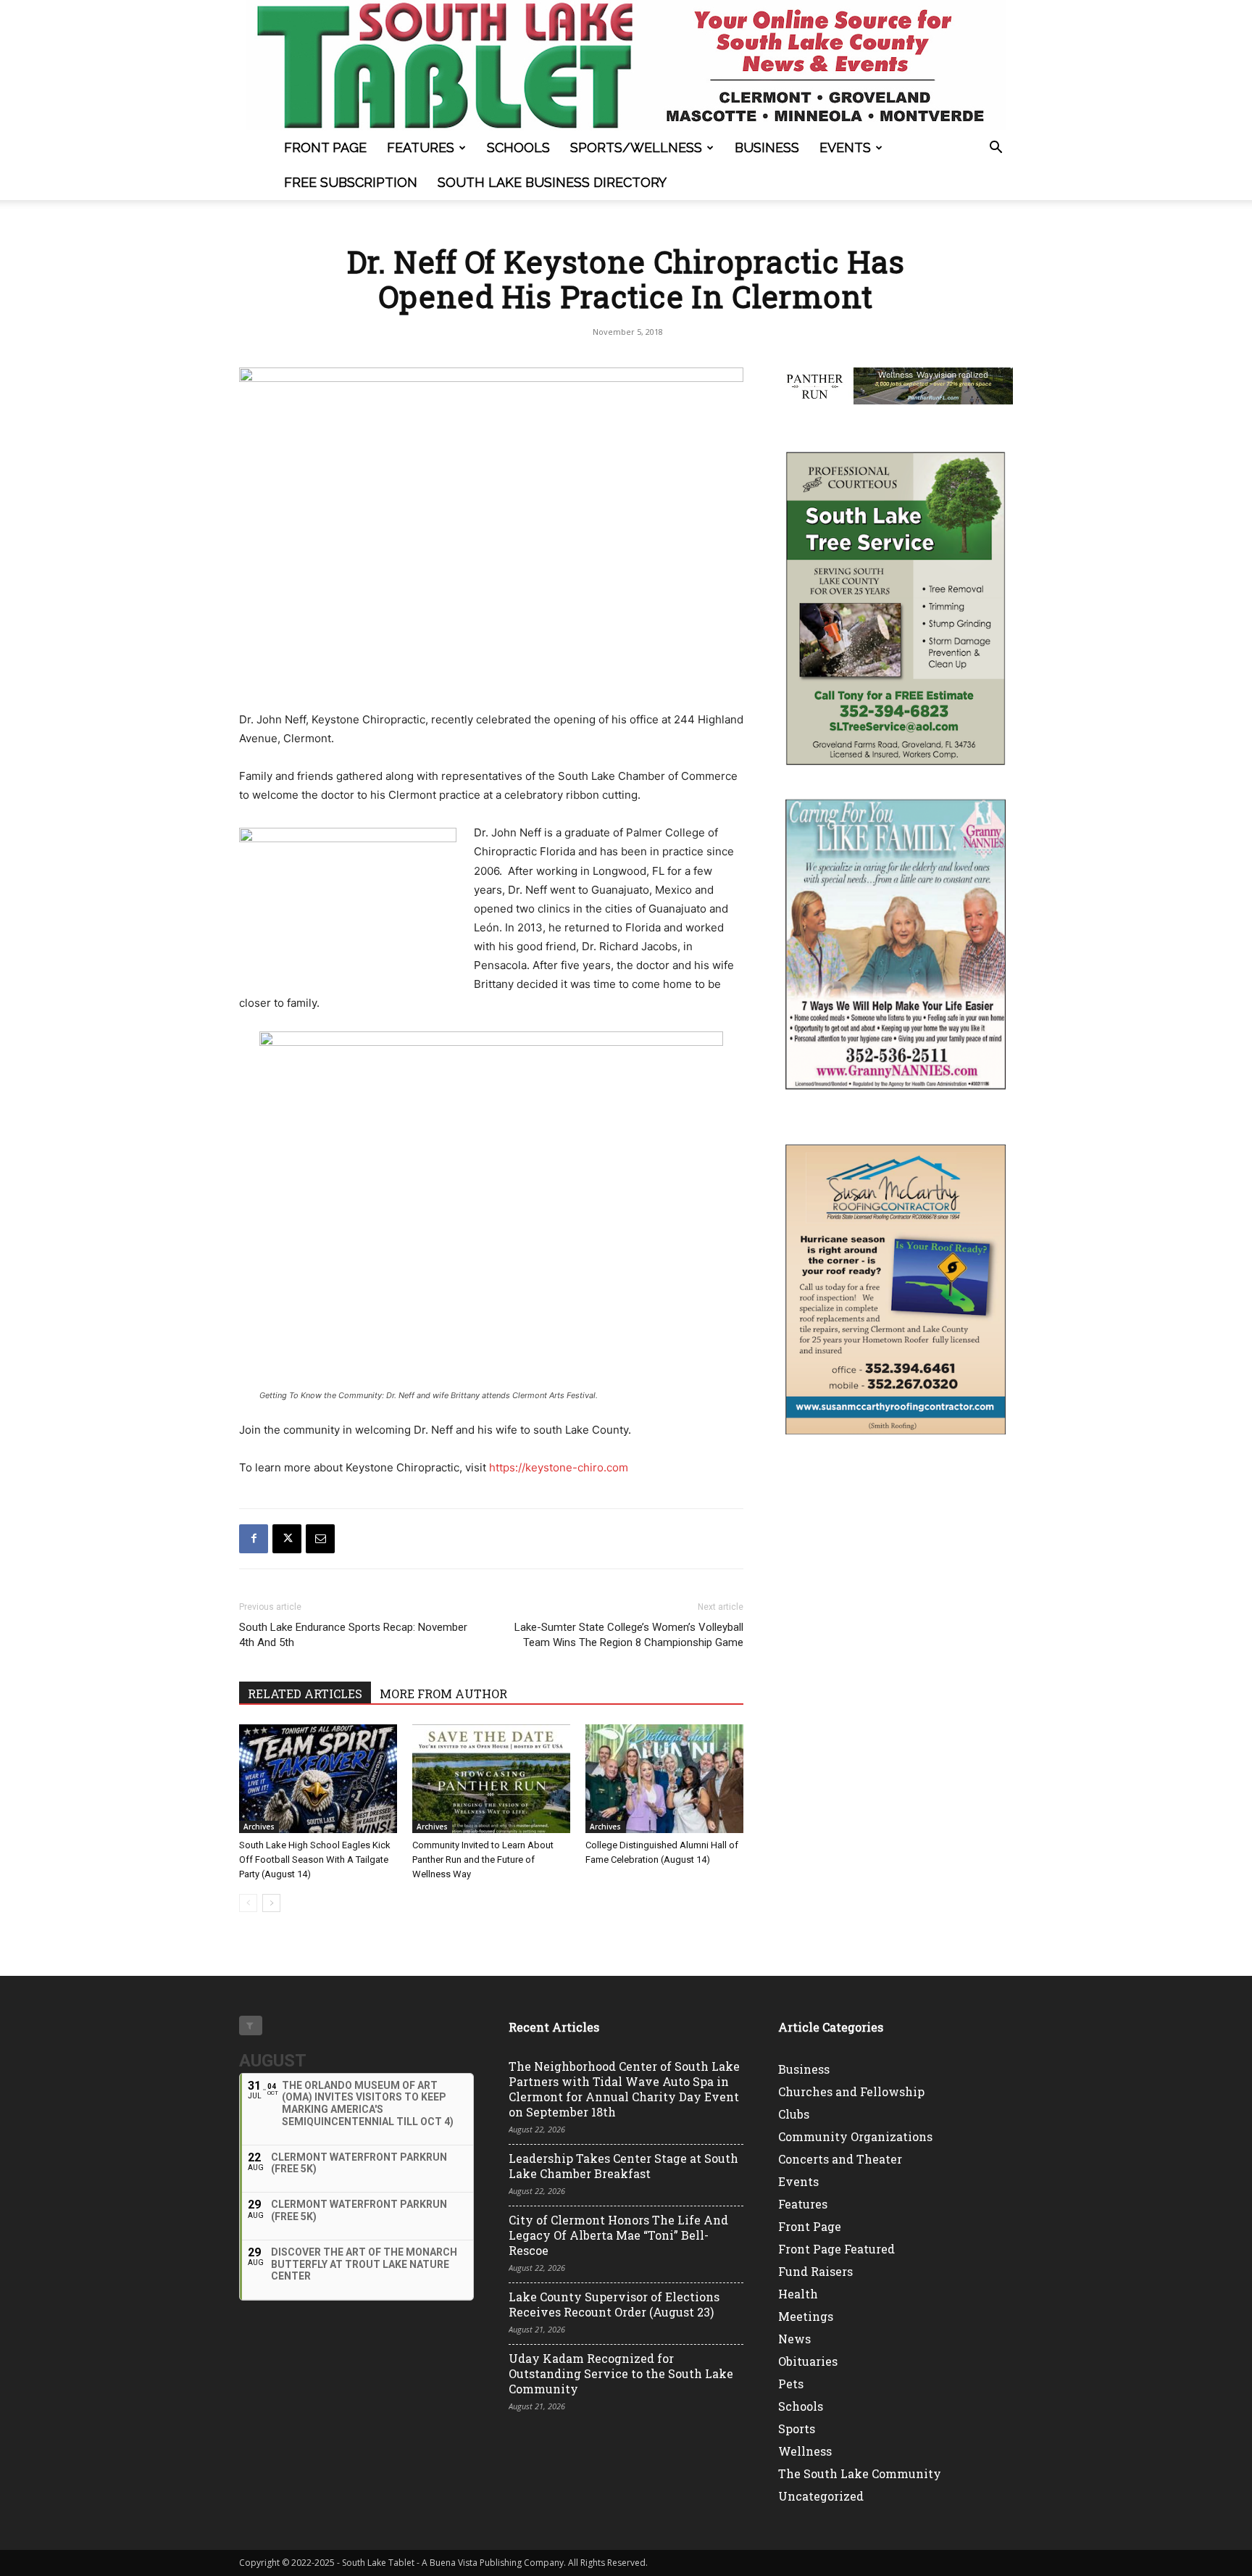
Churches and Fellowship (851, 2091)
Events (845, 148)
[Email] (320, 1539)
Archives (259, 1827)
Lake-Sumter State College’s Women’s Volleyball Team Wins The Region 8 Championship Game (629, 1635)
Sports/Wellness (636, 148)
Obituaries (808, 2361)
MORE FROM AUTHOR (443, 1694)
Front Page (325, 148)
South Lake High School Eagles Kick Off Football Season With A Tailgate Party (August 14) (315, 1860)
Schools (518, 148)
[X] (287, 1539)
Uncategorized (821, 2496)
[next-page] (271, 1903)
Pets (791, 2384)
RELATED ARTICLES (305, 1694)
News (794, 2339)
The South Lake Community (860, 2473)
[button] (996, 149)
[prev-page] (248, 1903)
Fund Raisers (815, 2271)
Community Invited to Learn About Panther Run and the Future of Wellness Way (483, 1860)
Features (421, 148)
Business (767, 148)
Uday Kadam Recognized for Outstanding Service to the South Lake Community (621, 2373)
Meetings (806, 2316)
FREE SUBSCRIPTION (351, 182)
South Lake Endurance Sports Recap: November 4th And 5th (353, 1635)
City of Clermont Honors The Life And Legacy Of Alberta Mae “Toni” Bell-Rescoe (618, 2235)
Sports (797, 2428)
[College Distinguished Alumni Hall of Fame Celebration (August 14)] (664, 1779)
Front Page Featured (836, 2249)
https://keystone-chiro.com (559, 1467)
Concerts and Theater (840, 2159)
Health (798, 2294)
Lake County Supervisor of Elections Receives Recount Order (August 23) (614, 2304)
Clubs (794, 2114)
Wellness (805, 2451)
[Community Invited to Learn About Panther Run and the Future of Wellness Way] (491, 1779)
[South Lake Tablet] (626, 65)
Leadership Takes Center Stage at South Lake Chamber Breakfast (623, 2166)
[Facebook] (254, 1539)
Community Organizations (855, 2136)
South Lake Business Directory (552, 182)
